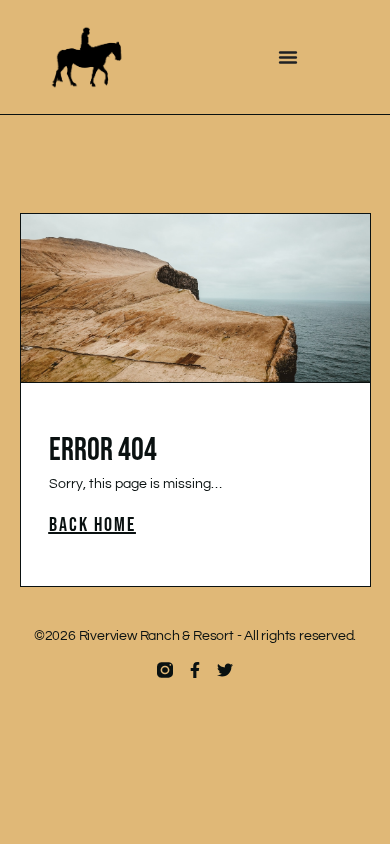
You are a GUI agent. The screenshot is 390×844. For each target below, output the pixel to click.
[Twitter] (225, 670)
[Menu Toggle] (288, 57)
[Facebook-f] (195, 670)
